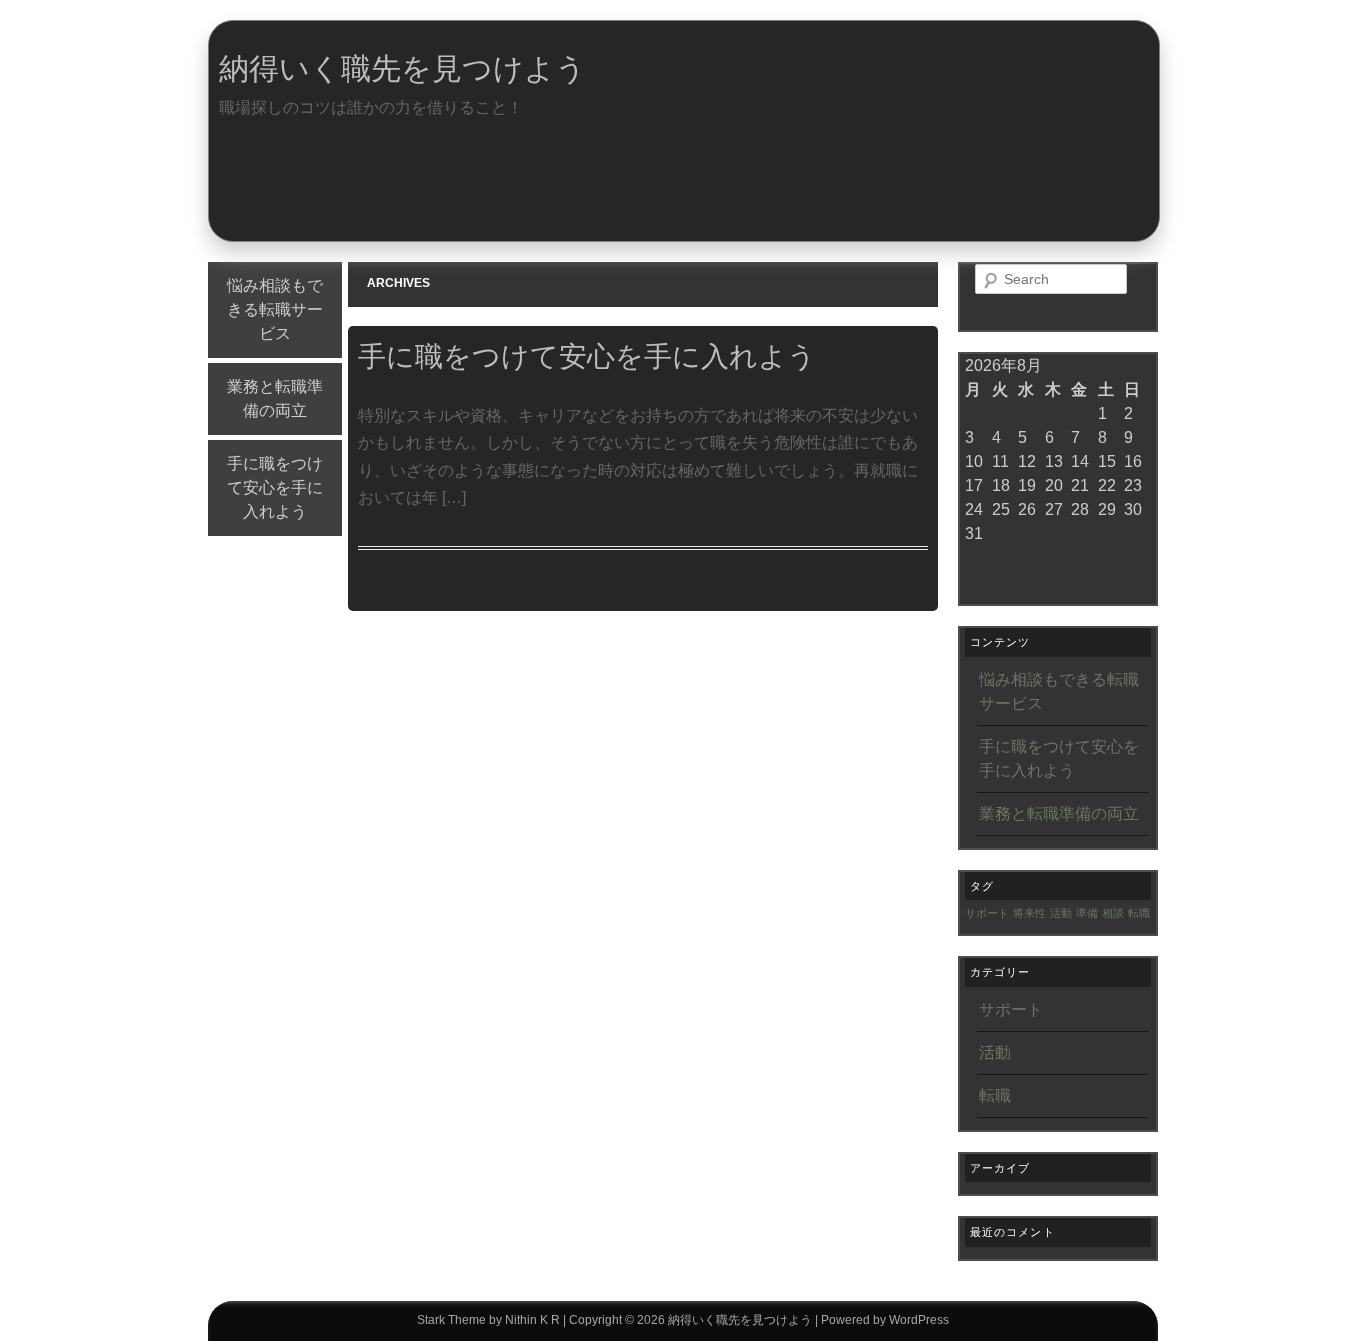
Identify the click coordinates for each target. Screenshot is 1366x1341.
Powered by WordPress (885, 1320)
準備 (1087, 913)
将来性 (1029, 913)
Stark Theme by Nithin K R (488, 1320)
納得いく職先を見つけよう (402, 68)
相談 (1113, 913)
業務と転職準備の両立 (275, 398)
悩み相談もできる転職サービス (275, 309)
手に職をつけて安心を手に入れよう (275, 487)
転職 (1139, 913)
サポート (987, 913)
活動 (1061, 913)
